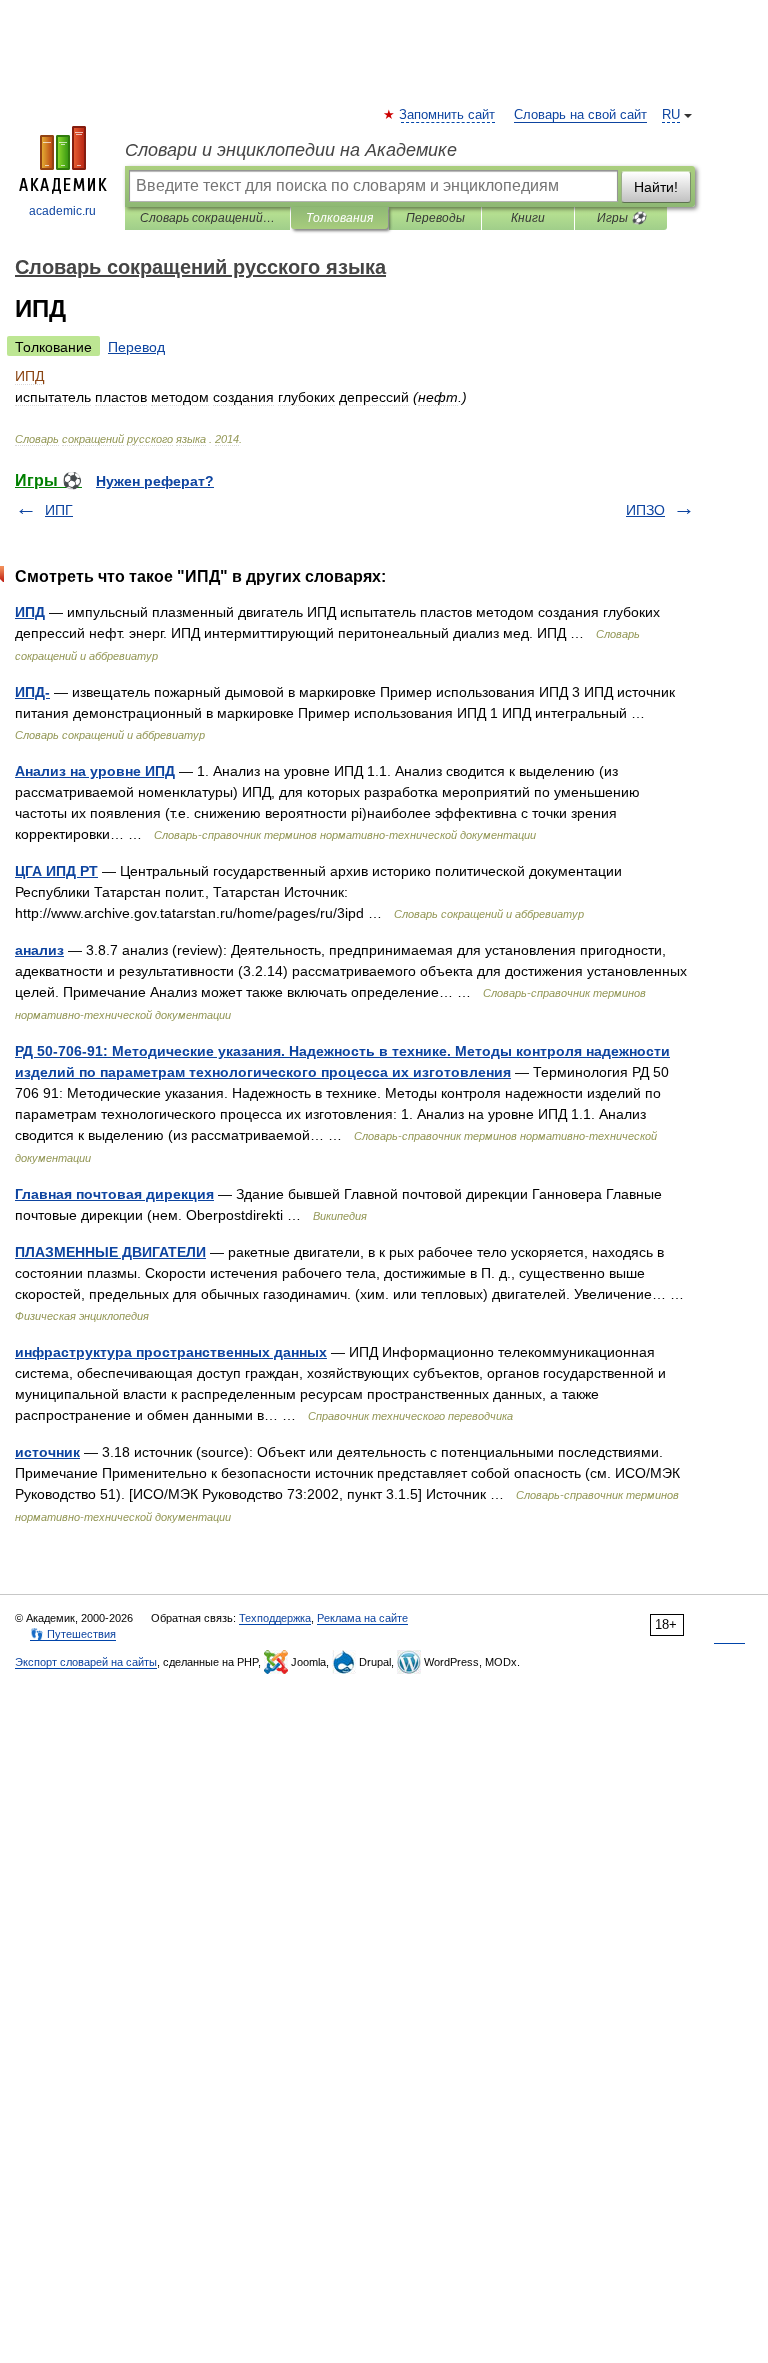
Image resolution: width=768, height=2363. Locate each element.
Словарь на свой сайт (580, 115)
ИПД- (32, 692)
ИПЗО (645, 510)
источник (47, 1452)
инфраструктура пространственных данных (171, 1352)
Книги (528, 218)
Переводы (435, 218)
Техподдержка (275, 1618)
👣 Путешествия (73, 1634)
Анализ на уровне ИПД (95, 771)
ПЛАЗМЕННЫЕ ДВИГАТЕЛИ (110, 1252)
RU (671, 115)
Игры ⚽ (621, 218)
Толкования (339, 218)
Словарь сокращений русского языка (207, 218)
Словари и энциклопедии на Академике (291, 150)
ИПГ (59, 510)
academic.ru (62, 211)
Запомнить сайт (448, 115)
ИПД (30, 612)
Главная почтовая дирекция (114, 1194)
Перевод (136, 347)
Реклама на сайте (362, 1618)
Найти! (656, 187)
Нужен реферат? (155, 481)
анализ (39, 950)
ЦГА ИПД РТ (56, 871)
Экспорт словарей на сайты (86, 1662)
